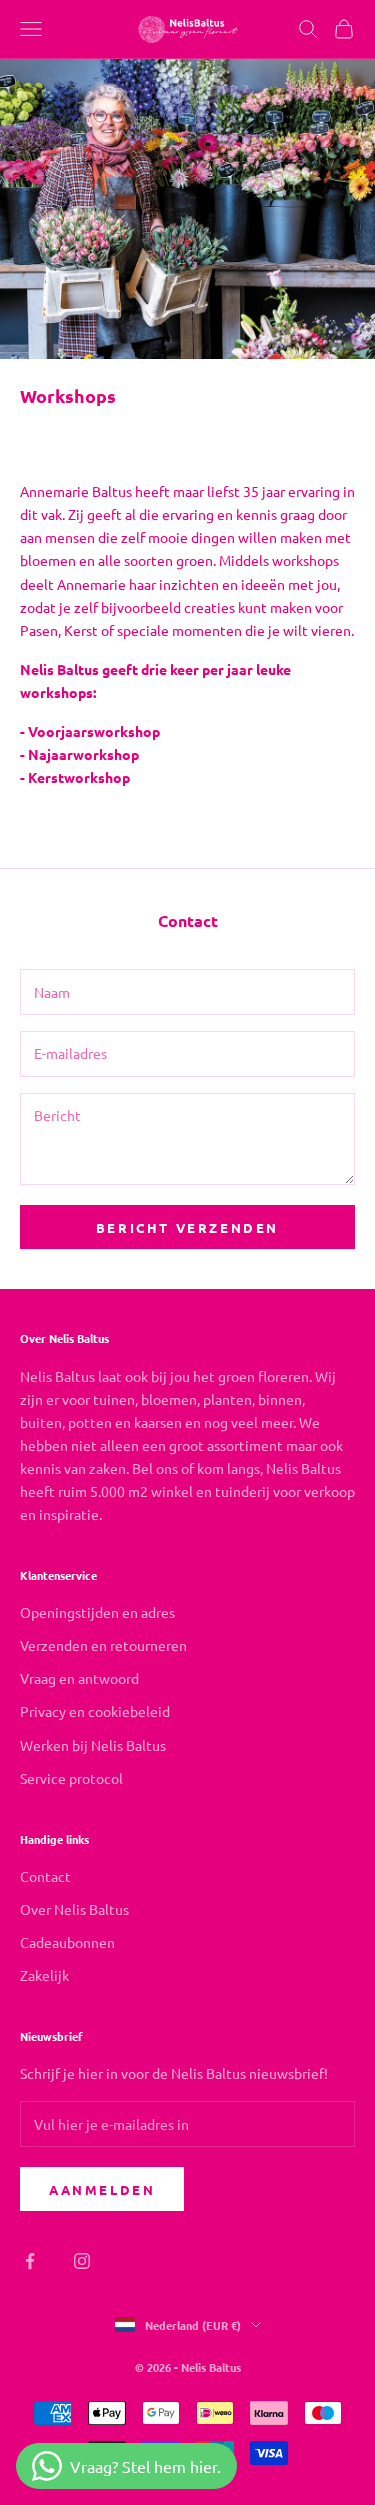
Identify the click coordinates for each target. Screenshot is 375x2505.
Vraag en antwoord (79, 1678)
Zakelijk (44, 1975)
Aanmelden (102, 2189)
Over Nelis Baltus (74, 1909)
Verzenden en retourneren (103, 1645)
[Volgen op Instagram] (82, 2261)
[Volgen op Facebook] (30, 2261)
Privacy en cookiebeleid (95, 1711)
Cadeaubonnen (67, 1942)
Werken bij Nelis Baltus (93, 1745)
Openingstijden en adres (97, 1612)
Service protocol (71, 1778)
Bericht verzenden (187, 1227)
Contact (45, 1876)
